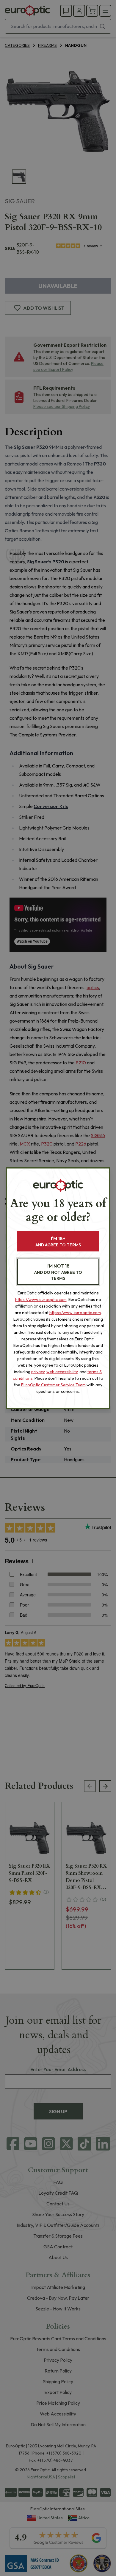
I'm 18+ (58, 1241)
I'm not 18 (58, 1272)
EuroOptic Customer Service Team (53, 1385)
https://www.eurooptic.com (41, 1299)
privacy (38, 1372)
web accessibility (62, 1372)
